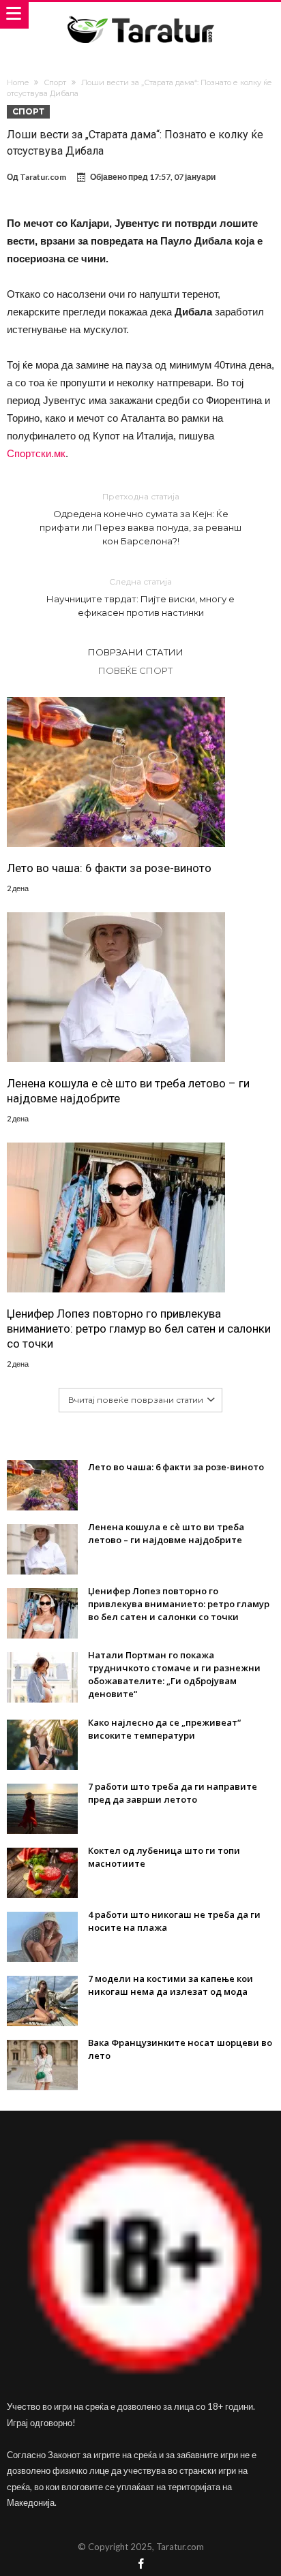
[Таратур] (140, 15)
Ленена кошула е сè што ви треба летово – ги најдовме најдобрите (128, 1091)
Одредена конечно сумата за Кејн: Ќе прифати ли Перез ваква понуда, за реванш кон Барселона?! (140, 519)
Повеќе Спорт (135, 670)
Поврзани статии (136, 652)
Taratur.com (43, 177)
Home (18, 82)
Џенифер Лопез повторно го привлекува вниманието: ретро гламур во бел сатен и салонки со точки (139, 1329)
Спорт (55, 82)
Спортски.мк (36, 453)
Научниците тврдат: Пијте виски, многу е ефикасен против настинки (140, 597)
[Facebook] (140, 2565)
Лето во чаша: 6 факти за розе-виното (109, 868)
